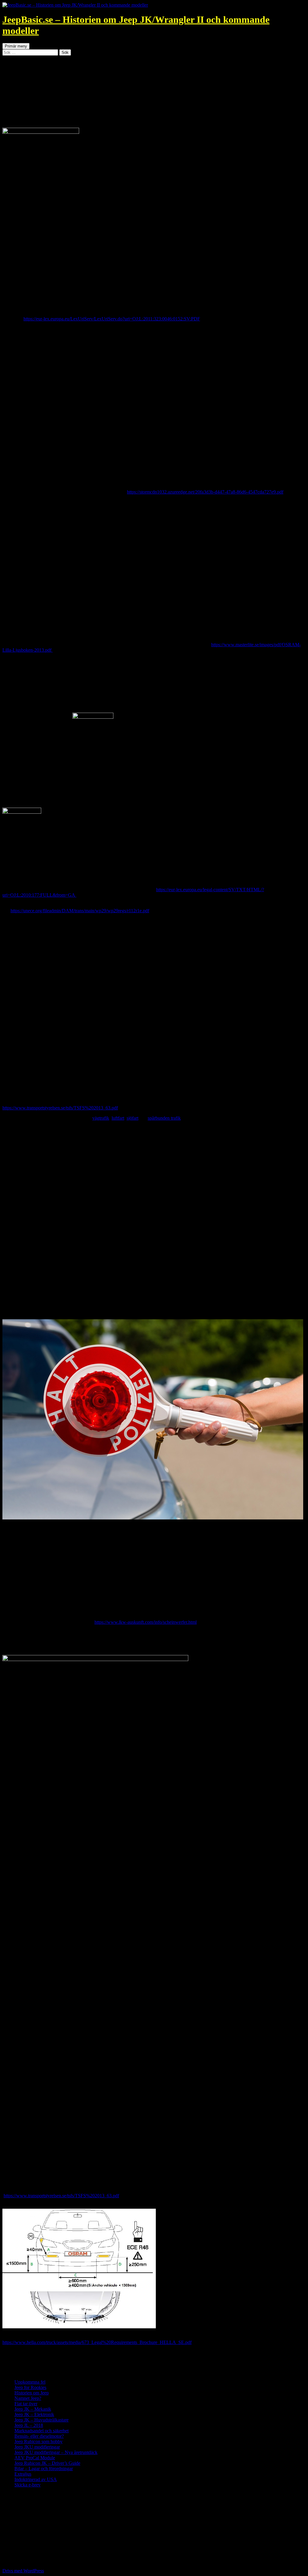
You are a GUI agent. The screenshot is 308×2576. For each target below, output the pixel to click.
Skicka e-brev (28, 2485)
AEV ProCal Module (35, 2458)
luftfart (118, 1118)
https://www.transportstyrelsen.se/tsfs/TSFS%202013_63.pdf (60, 1108)
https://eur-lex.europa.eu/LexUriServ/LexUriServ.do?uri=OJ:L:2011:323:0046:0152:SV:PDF (112, 319)
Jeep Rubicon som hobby (38, 2441)
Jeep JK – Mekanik (33, 2409)
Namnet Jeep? (28, 2398)
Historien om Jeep (32, 2393)
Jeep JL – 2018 (29, 2425)
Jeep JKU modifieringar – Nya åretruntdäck (56, 2452)
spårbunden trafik (164, 1118)
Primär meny (16, 46)
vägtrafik (101, 1118)
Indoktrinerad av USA (36, 2479)
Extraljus (23, 2474)
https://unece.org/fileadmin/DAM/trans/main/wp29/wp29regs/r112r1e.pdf (80, 911)
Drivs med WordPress (23, 2571)
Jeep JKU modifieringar (37, 2447)
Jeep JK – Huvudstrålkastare (42, 2420)
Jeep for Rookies (30, 2387)
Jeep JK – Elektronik (34, 2414)
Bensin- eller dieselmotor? (39, 2436)
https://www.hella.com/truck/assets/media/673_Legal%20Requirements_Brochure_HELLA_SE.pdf (97, 2342)
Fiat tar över (26, 2404)
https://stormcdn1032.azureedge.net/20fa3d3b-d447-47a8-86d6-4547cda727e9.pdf (205, 492)
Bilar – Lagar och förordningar (44, 2469)
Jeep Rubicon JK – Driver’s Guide (47, 2463)
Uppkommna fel (30, 2382)
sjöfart (132, 1118)
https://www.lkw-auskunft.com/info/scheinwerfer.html (146, 1622)
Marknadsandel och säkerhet (42, 2431)
